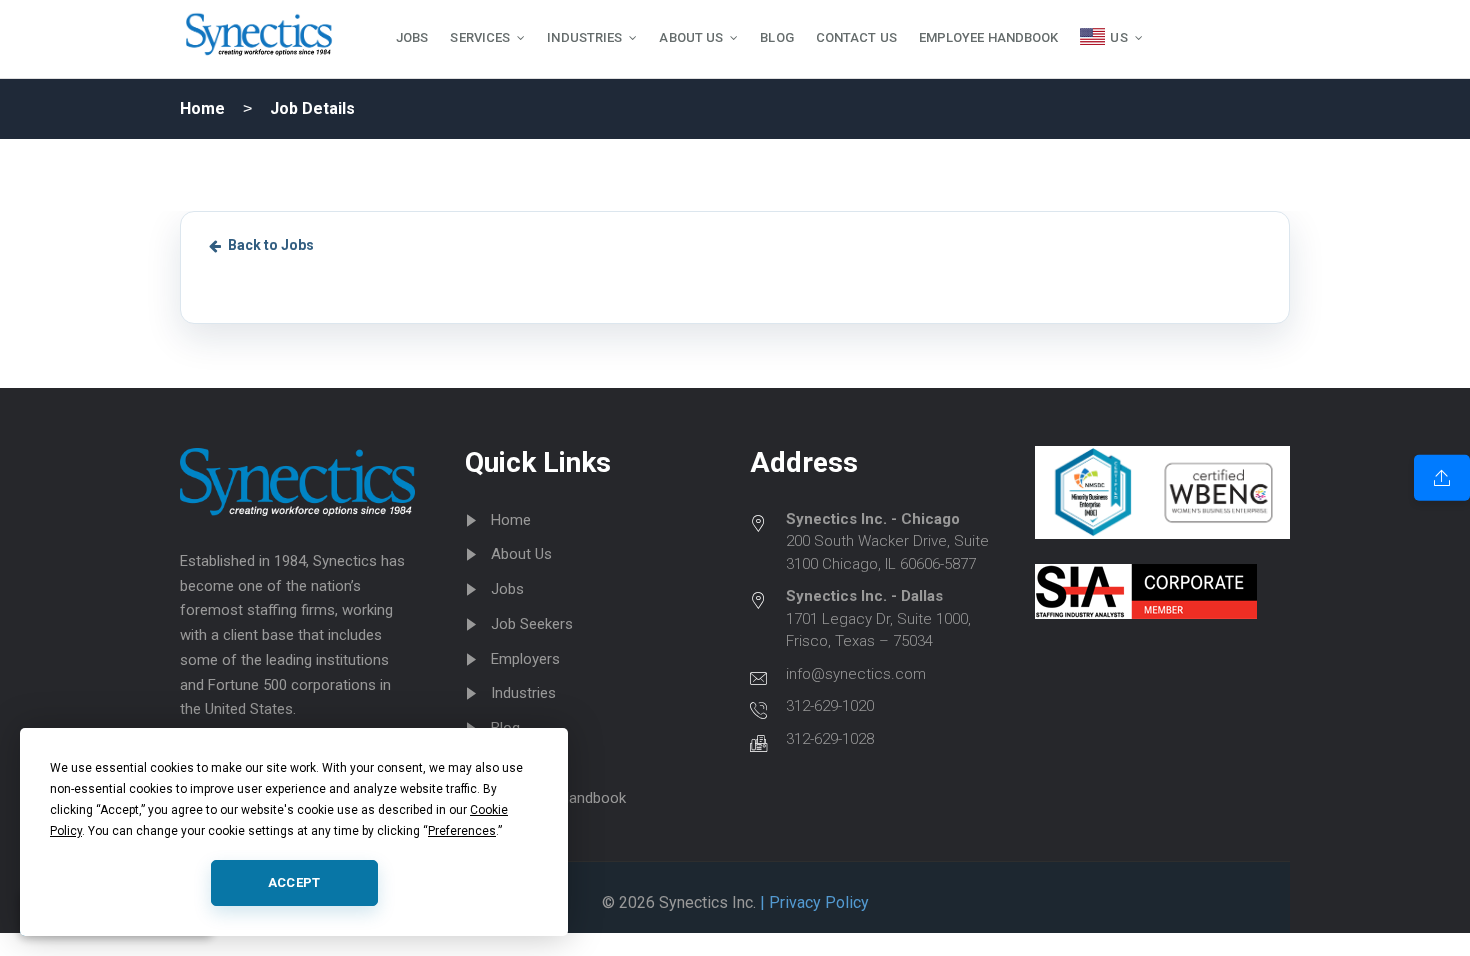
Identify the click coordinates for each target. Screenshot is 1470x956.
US (1118, 37)
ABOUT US (691, 37)
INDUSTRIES (584, 37)
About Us (521, 554)
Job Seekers (532, 624)
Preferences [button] (462, 831)
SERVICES (480, 37)
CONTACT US (856, 37)
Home (202, 108)
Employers (525, 659)
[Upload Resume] (1442, 478)
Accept (294, 882)
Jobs (507, 589)
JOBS (412, 37)
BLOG (776, 37)
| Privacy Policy (812, 902)
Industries (523, 693)
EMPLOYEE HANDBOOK (989, 37)
